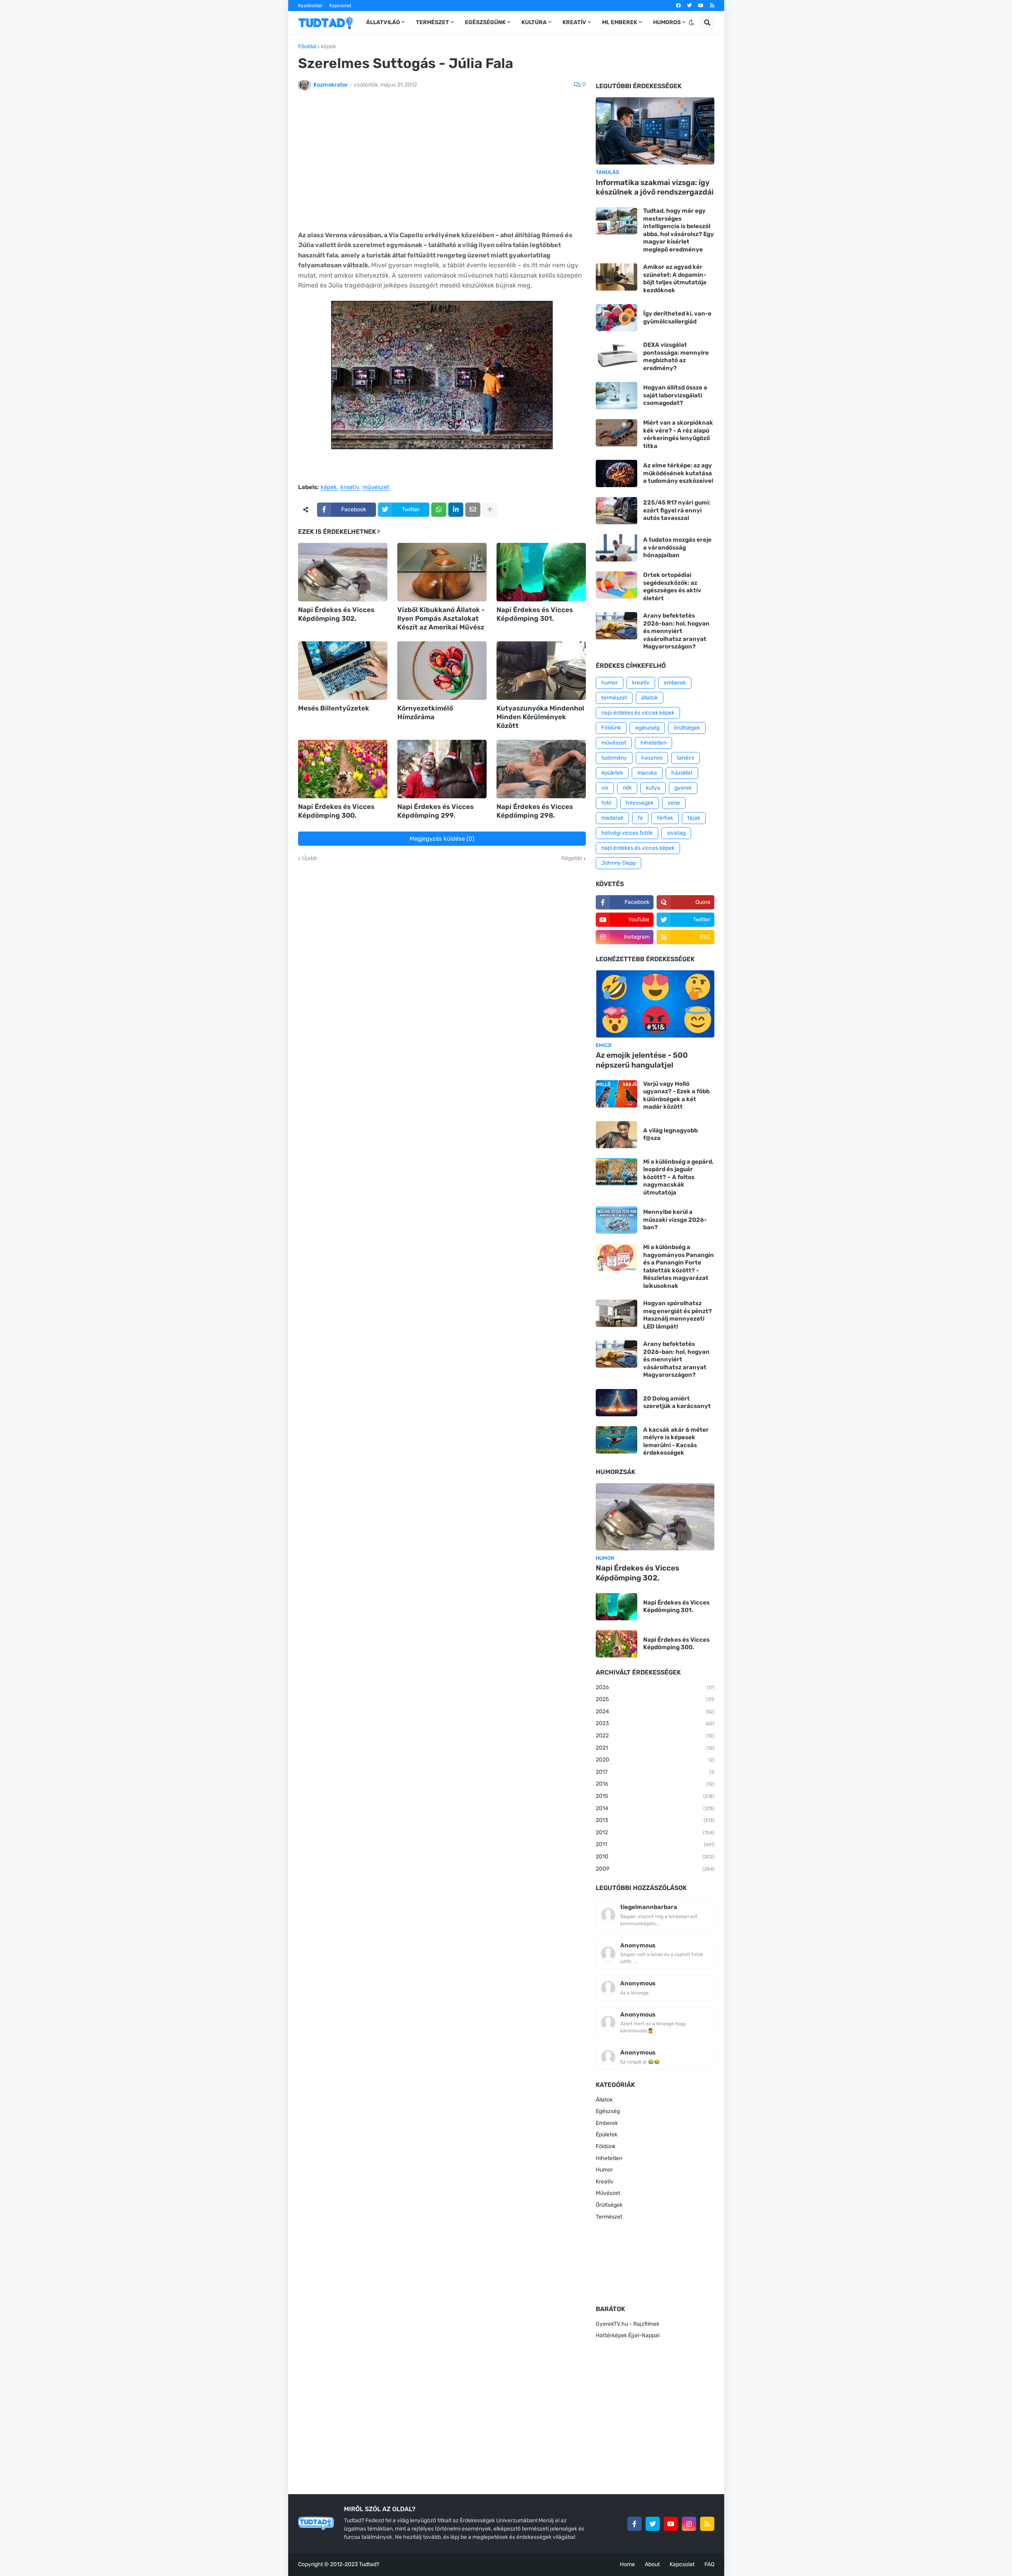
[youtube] (701, 6)
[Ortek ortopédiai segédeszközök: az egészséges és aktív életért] (616, 585)
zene (674, 803)
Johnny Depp (618, 863)
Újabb (310, 858)
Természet (609, 2217)
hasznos (652, 758)
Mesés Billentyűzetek (334, 708)
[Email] (473, 510)
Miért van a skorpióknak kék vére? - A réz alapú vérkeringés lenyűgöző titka (678, 434)
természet (614, 698)
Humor (604, 2170)
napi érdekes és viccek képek (638, 713)
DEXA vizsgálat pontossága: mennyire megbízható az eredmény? (676, 356)
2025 (655, 1699)
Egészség (608, 2111)
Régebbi (572, 858)
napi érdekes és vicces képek (638, 848)
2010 (655, 1857)
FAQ (709, 2564)
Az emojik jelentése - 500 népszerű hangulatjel (642, 1060)
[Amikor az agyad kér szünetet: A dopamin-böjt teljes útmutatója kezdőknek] (616, 277)
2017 (655, 1772)
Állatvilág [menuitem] (383, 22)
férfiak (665, 818)
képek (329, 47)
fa (640, 818)
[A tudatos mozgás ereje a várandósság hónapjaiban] (616, 548)
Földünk (611, 728)
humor (610, 683)
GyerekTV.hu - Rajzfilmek (628, 2324)
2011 (655, 1844)
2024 (655, 1711)
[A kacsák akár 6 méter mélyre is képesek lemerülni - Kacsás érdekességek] (616, 1440)
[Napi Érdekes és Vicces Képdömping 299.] (442, 769)
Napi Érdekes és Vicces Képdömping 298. (535, 811)
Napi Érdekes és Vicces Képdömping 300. (336, 811)
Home (627, 2564)
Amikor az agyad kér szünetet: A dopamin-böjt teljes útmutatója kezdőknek (675, 279)
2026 (655, 1687)
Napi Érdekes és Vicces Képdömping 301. (535, 614)
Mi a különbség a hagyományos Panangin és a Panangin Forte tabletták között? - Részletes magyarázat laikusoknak (679, 1266)
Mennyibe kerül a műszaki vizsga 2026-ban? (675, 1220)
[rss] (712, 6)
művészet (376, 488)
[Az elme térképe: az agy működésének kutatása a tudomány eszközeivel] (616, 473)
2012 (655, 1832)
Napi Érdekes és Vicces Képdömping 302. (336, 614)
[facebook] (678, 6)
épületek (612, 773)
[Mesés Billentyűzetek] (343, 671)
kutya (653, 788)
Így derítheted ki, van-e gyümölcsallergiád (677, 318)
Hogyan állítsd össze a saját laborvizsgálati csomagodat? (675, 395)
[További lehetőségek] (490, 510)
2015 (655, 1796)
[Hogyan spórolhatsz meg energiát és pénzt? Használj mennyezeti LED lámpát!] (616, 1313)
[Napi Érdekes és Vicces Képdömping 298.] (541, 769)
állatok (649, 698)
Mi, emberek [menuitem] (620, 22)
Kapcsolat (340, 6)
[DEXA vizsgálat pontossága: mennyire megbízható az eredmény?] (616, 355)
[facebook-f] (634, 2524)
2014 (655, 1808)
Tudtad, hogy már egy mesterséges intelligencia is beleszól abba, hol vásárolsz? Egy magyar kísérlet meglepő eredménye (679, 230)
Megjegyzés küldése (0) (442, 839)
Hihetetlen (609, 2158)
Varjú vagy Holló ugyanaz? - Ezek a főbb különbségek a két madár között (676, 1095)
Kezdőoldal (310, 6)
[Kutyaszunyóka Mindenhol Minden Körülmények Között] (541, 671)
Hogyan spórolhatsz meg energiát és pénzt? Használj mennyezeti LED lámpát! (678, 1315)
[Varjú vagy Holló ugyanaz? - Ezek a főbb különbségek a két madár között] (616, 1094)
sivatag (676, 833)
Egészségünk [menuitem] (485, 22)
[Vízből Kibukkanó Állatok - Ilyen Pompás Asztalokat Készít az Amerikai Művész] (442, 572)
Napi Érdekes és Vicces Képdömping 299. (435, 811)
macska (647, 773)
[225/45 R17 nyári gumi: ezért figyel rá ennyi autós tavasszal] (616, 511)
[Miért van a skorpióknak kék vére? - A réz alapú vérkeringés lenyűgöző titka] (616, 433)
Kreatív (605, 2182)
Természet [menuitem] (432, 22)
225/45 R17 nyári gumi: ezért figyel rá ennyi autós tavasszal (677, 510)
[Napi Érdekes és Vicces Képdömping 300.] (343, 769)
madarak (612, 818)
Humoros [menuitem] (667, 22)
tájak (694, 818)
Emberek (607, 2123)
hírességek (640, 803)
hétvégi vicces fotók (627, 833)
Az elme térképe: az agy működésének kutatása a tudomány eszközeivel (678, 473)
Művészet (608, 2193)
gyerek (683, 788)
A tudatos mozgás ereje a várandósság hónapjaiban (677, 547)
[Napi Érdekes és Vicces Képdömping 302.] (343, 572)
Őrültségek (609, 2205)
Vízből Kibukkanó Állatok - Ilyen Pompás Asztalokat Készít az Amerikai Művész (441, 618)
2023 (655, 1723)
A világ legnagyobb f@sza (670, 1134)
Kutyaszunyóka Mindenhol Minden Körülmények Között (540, 717)
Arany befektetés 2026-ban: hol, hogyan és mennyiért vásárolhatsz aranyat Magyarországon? (676, 631)
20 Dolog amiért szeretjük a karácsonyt (677, 1402)
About (652, 2564)
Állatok (604, 2100)
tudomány (614, 758)
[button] (691, 23)
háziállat (682, 773)
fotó (606, 803)
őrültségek (687, 728)
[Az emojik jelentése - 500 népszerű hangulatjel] (655, 1004)
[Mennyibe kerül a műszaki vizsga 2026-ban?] (616, 1220)
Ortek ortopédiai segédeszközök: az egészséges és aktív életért (672, 587)
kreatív (350, 488)
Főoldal (307, 47)
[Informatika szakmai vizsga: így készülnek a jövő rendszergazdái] (655, 131)
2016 (655, 1784)
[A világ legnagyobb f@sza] (616, 1135)
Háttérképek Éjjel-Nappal (628, 2335)
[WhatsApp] (439, 510)
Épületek (607, 2135)
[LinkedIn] (456, 510)
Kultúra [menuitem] (534, 22)
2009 (655, 1869)
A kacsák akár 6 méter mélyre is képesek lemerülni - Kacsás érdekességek (676, 1441)
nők (627, 788)
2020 (655, 1760)
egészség (647, 728)
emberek (675, 683)
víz (605, 788)
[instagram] (689, 2524)
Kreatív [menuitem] (574, 22)
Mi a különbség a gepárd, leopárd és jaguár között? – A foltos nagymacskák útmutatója (678, 1177)
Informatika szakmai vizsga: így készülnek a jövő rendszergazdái (655, 187)
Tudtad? (369, 2564)
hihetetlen (653, 743)
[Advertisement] (442, 165)
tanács (685, 758)
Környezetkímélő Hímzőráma (425, 713)
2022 (655, 1736)
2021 (655, 1748)
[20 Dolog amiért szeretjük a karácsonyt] (616, 1403)
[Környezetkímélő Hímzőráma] (442, 671)
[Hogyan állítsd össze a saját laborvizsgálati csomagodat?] (616, 396)
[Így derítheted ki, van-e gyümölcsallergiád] (616, 318)
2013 (655, 1820)
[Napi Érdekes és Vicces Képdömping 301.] (541, 572)
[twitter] (689, 6)
